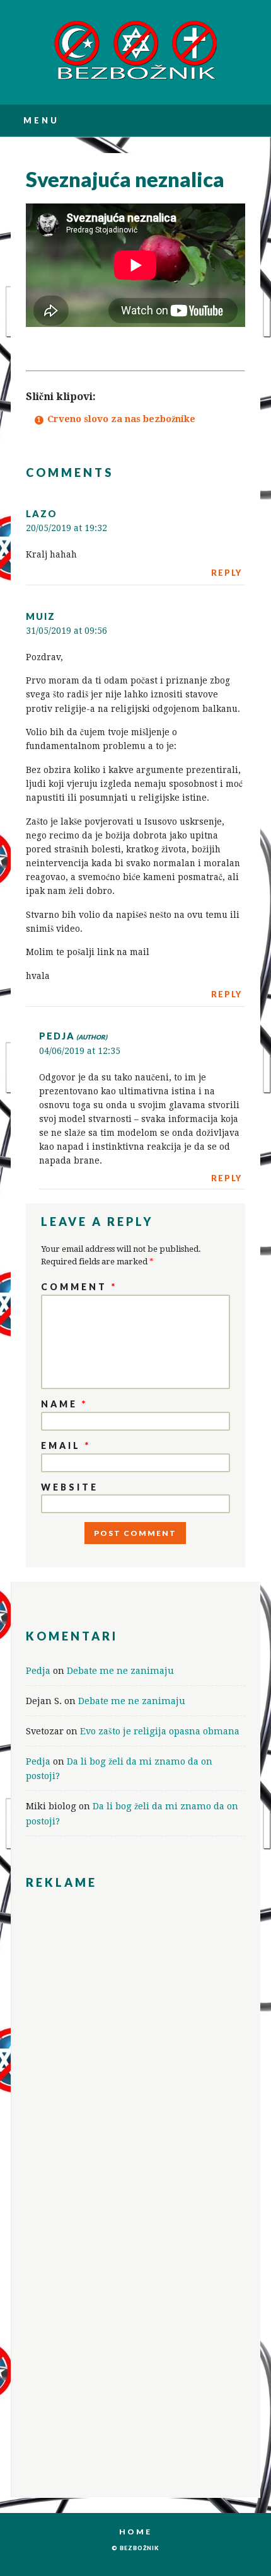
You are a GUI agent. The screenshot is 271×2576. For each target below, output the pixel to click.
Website (70, 1487)
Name (64, 1404)
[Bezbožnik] (135, 78)
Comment (79, 1287)
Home (135, 2532)
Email (66, 1445)
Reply (227, 573)
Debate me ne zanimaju (120, 1670)
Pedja (57, 1036)
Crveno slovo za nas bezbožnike (121, 419)
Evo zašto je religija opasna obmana (160, 1731)
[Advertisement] (135, 1998)
